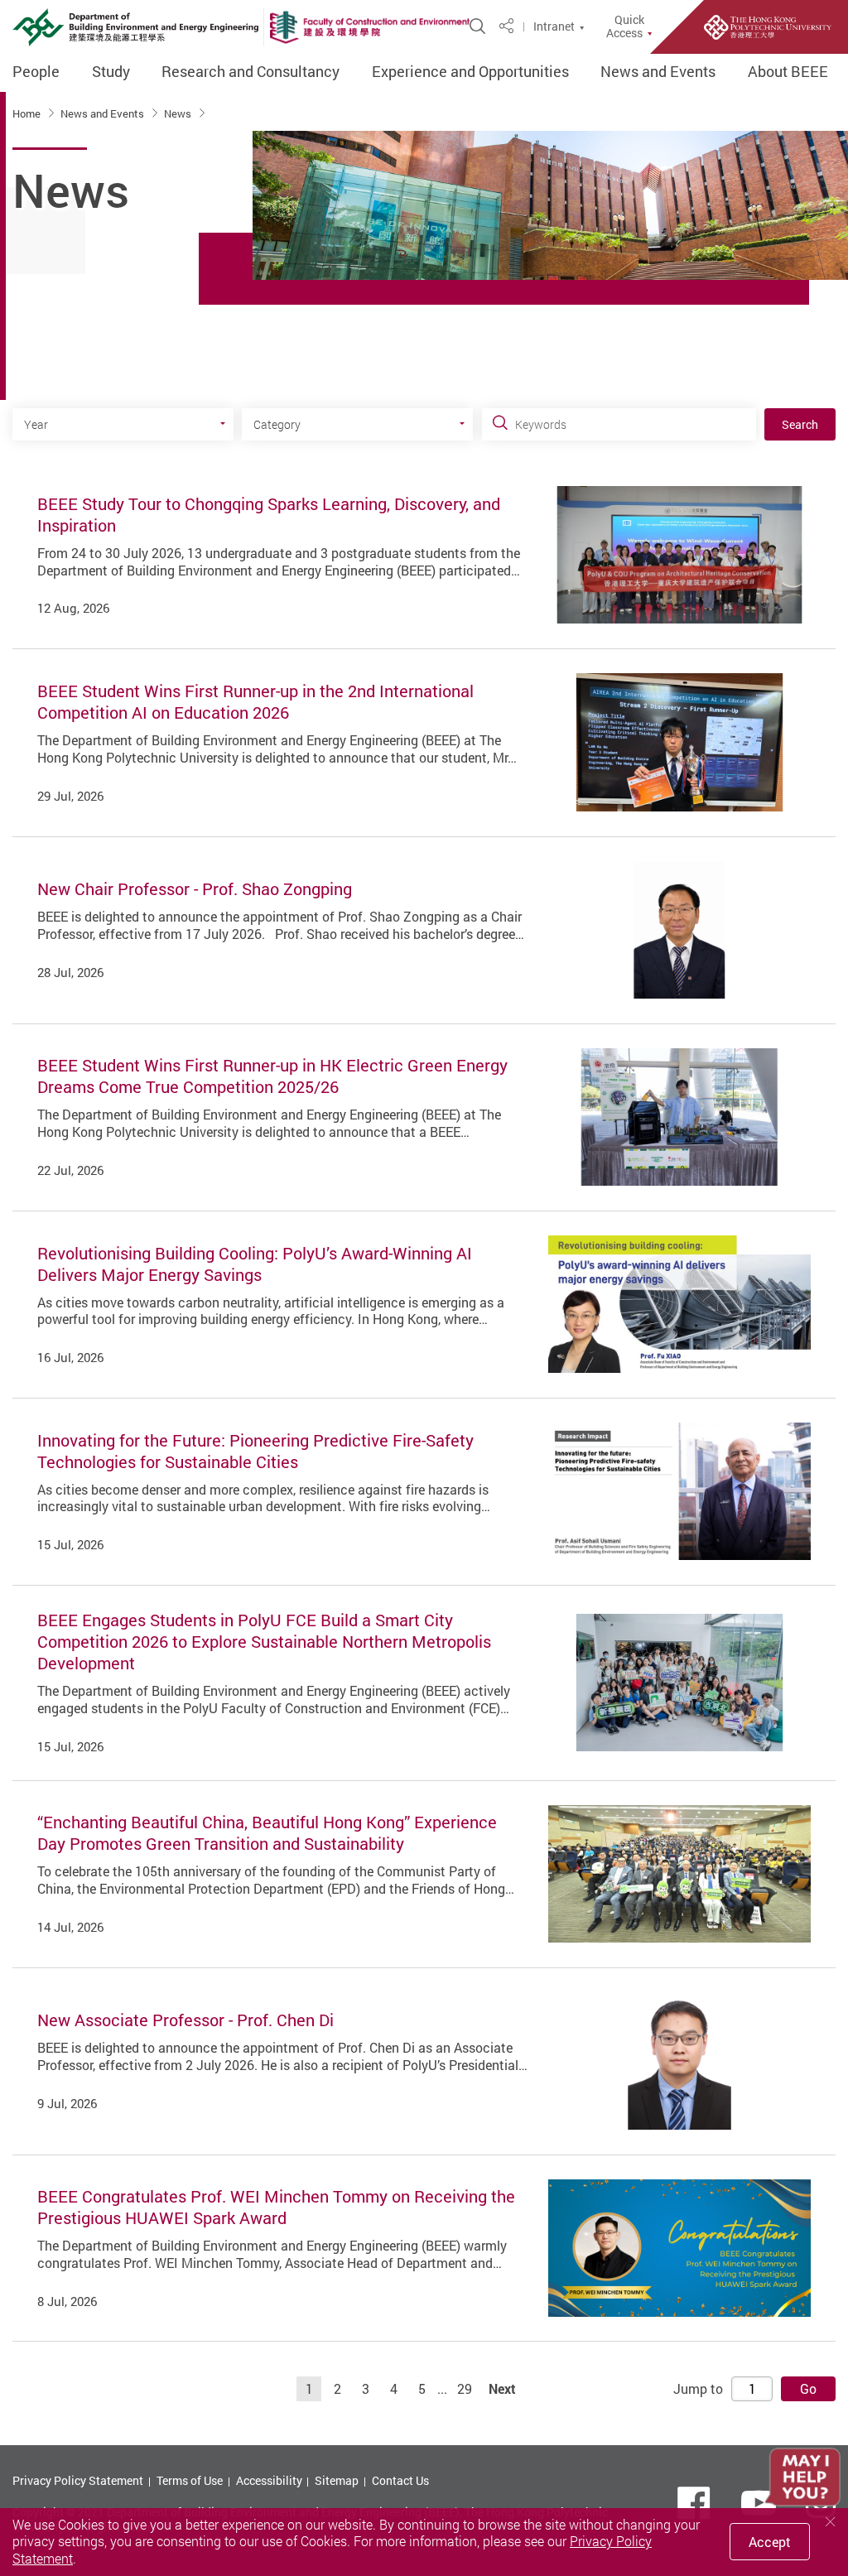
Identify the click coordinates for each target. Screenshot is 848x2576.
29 (465, 2389)
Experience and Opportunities (470, 72)
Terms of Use (190, 2480)
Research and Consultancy (251, 72)
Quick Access (625, 26)
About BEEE (788, 72)
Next (502, 2389)
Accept (770, 2542)
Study (111, 72)
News (179, 113)
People (36, 72)
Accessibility (269, 2480)
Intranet (554, 26)
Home (28, 113)
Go (808, 2389)
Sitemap (337, 2480)
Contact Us (400, 2480)
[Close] (831, 2522)
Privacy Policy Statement (78, 2480)
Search (800, 424)
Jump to (698, 2389)
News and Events (658, 72)
